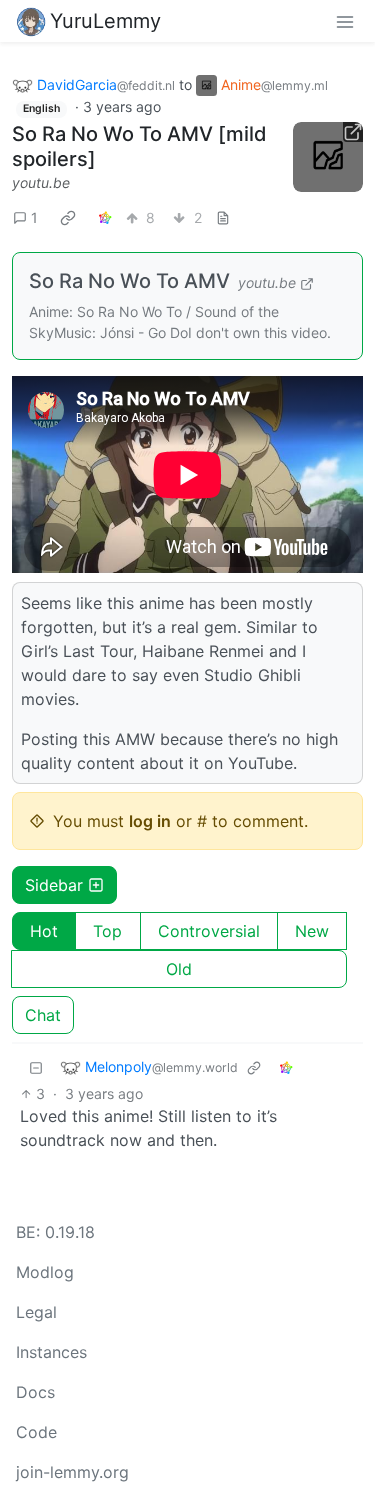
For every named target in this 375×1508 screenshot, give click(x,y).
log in (150, 821)
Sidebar (54, 885)
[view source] (223, 217)
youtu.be (41, 182)
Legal (36, 1312)
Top (107, 931)
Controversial (209, 931)
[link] (68, 217)
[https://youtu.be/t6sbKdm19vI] (328, 157)
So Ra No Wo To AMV (129, 281)
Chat (43, 1015)
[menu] (345, 21)
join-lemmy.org (72, 1472)
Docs (35, 1392)
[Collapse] (36, 1067)
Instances (51, 1352)
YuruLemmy (105, 21)
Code (36, 1432)
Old (179, 969)
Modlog (45, 1272)
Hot (44, 931)
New (312, 931)
